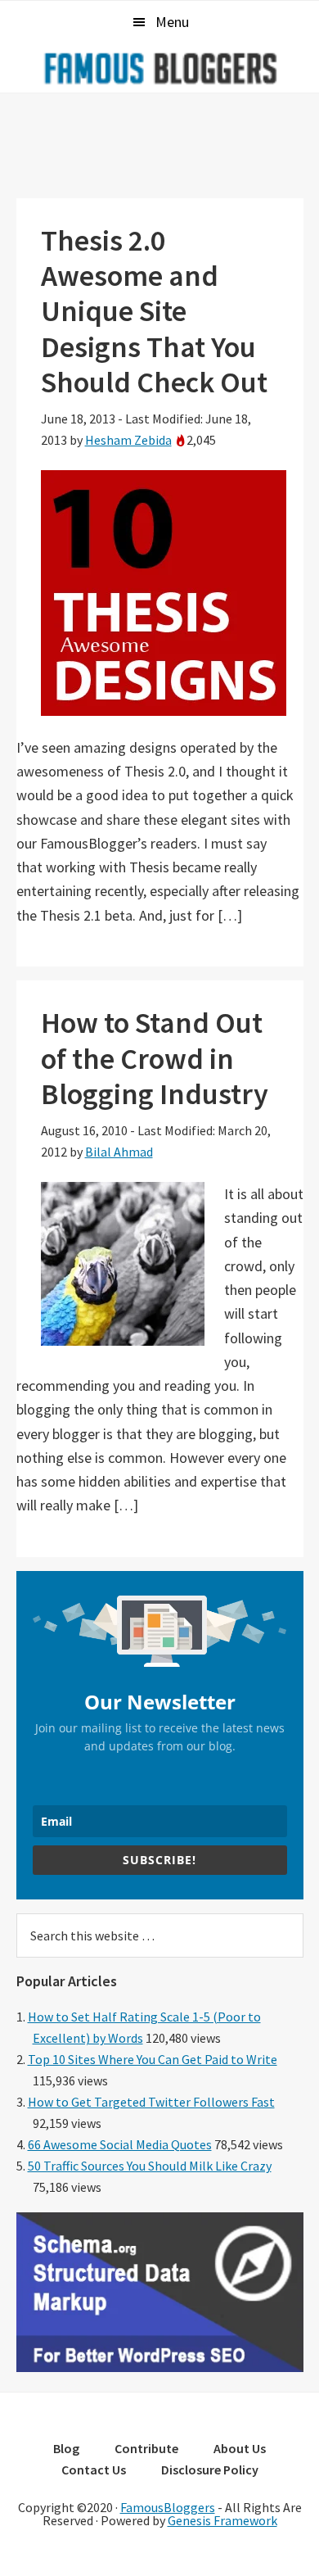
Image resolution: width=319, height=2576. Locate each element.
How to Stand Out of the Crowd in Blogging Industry (155, 1058)
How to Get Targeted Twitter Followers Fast (151, 2102)
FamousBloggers (168, 2507)
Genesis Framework (222, 2520)
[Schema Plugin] (160, 2367)
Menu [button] (172, 22)
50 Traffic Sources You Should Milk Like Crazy (150, 2166)
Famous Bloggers (159, 68)
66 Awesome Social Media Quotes (120, 2144)
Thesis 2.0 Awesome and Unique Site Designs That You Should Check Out (154, 311)
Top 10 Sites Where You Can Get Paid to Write (153, 2059)
